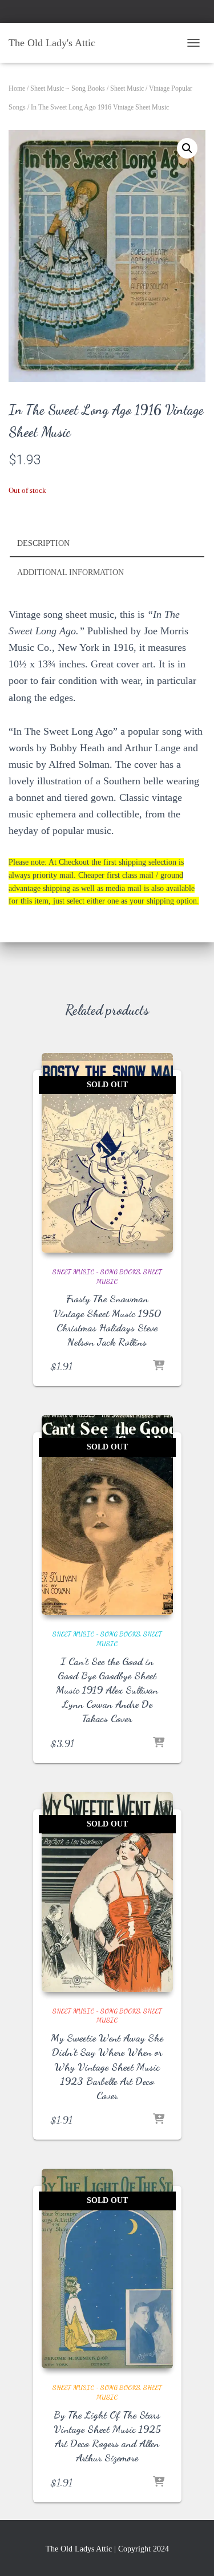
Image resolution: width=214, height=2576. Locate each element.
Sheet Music (127, 88)
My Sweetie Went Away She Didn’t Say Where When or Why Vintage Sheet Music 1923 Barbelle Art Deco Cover (107, 2066)
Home (17, 88)
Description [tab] (43, 543)
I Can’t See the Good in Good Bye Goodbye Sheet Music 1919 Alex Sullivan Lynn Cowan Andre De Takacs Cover (107, 1690)
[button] (187, 148)
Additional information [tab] (70, 572)
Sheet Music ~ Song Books (68, 88)
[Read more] (159, 1366)
